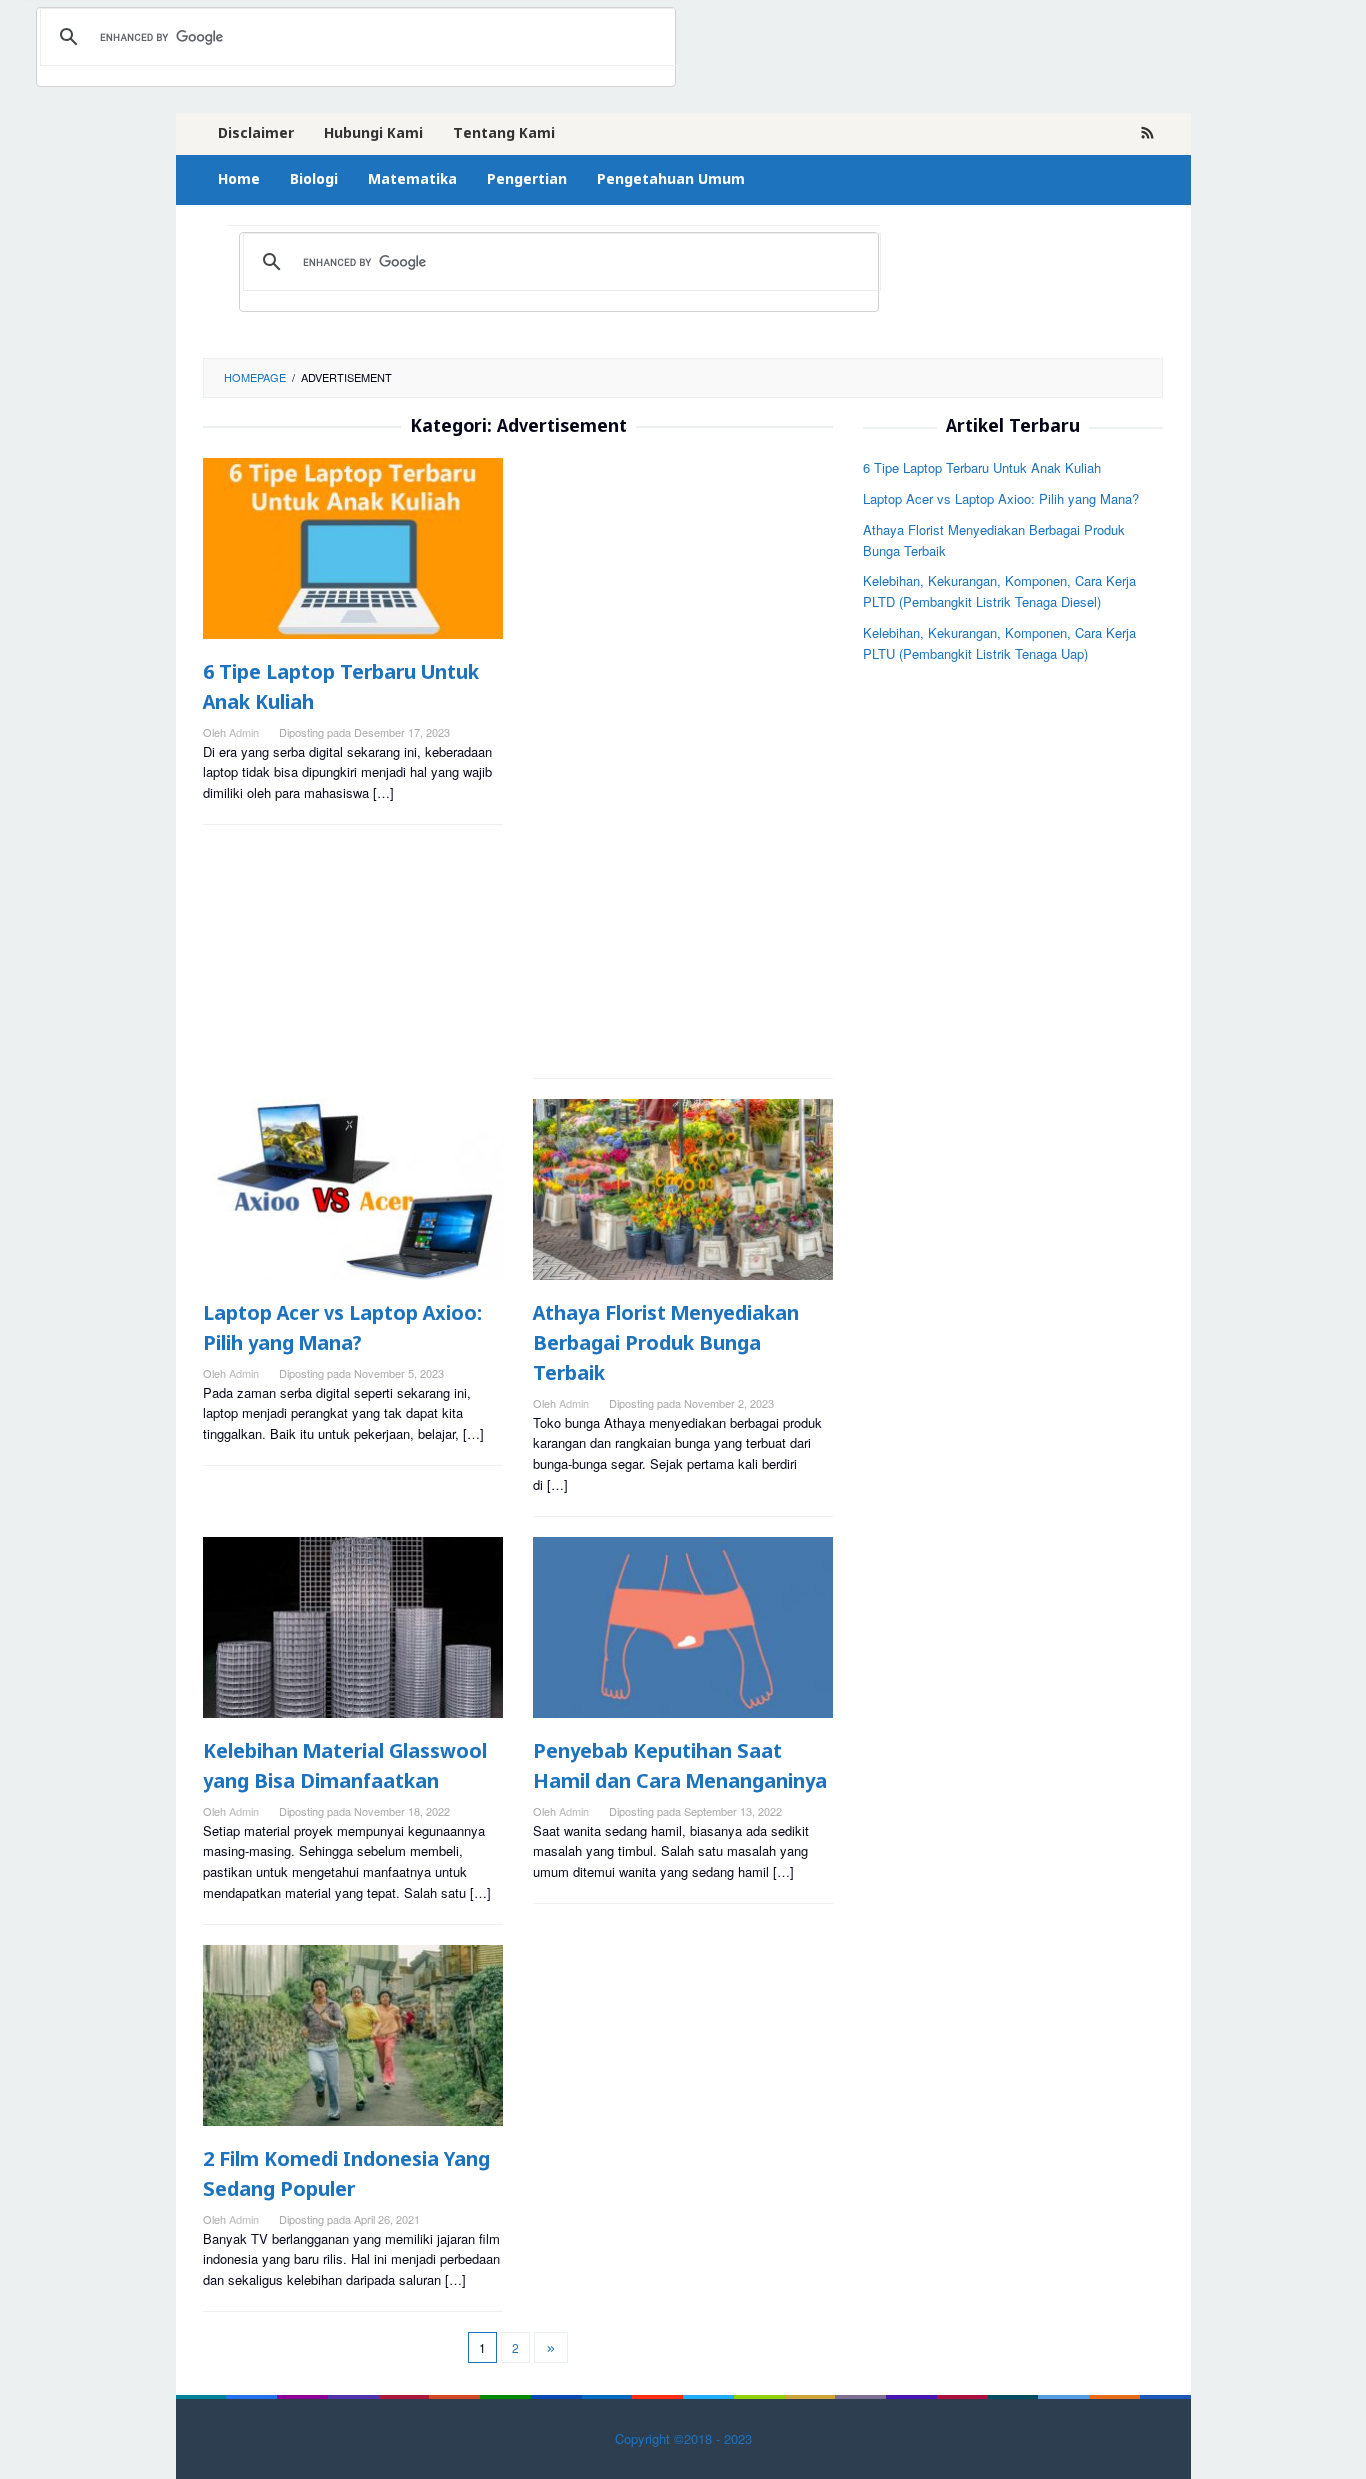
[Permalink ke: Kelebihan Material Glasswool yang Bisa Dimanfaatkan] (353, 1627)
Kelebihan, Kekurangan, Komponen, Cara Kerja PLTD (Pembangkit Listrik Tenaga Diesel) (999, 591)
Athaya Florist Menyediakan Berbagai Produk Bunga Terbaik (666, 1344)
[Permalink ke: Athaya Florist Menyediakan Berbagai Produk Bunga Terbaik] (683, 1189)
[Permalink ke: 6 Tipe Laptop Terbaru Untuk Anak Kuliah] (353, 548)
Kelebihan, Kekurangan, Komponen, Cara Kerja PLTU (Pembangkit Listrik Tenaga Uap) (999, 643)
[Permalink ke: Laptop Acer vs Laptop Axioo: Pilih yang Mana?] (353, 1189)
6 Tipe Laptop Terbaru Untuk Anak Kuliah (982, 467)
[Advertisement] (683, 758)
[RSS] (1147, 134)
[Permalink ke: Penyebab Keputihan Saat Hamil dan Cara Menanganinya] (683, 1627)
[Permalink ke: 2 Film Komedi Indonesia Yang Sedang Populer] (353, 2035)
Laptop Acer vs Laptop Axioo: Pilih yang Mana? (1001, 498)
